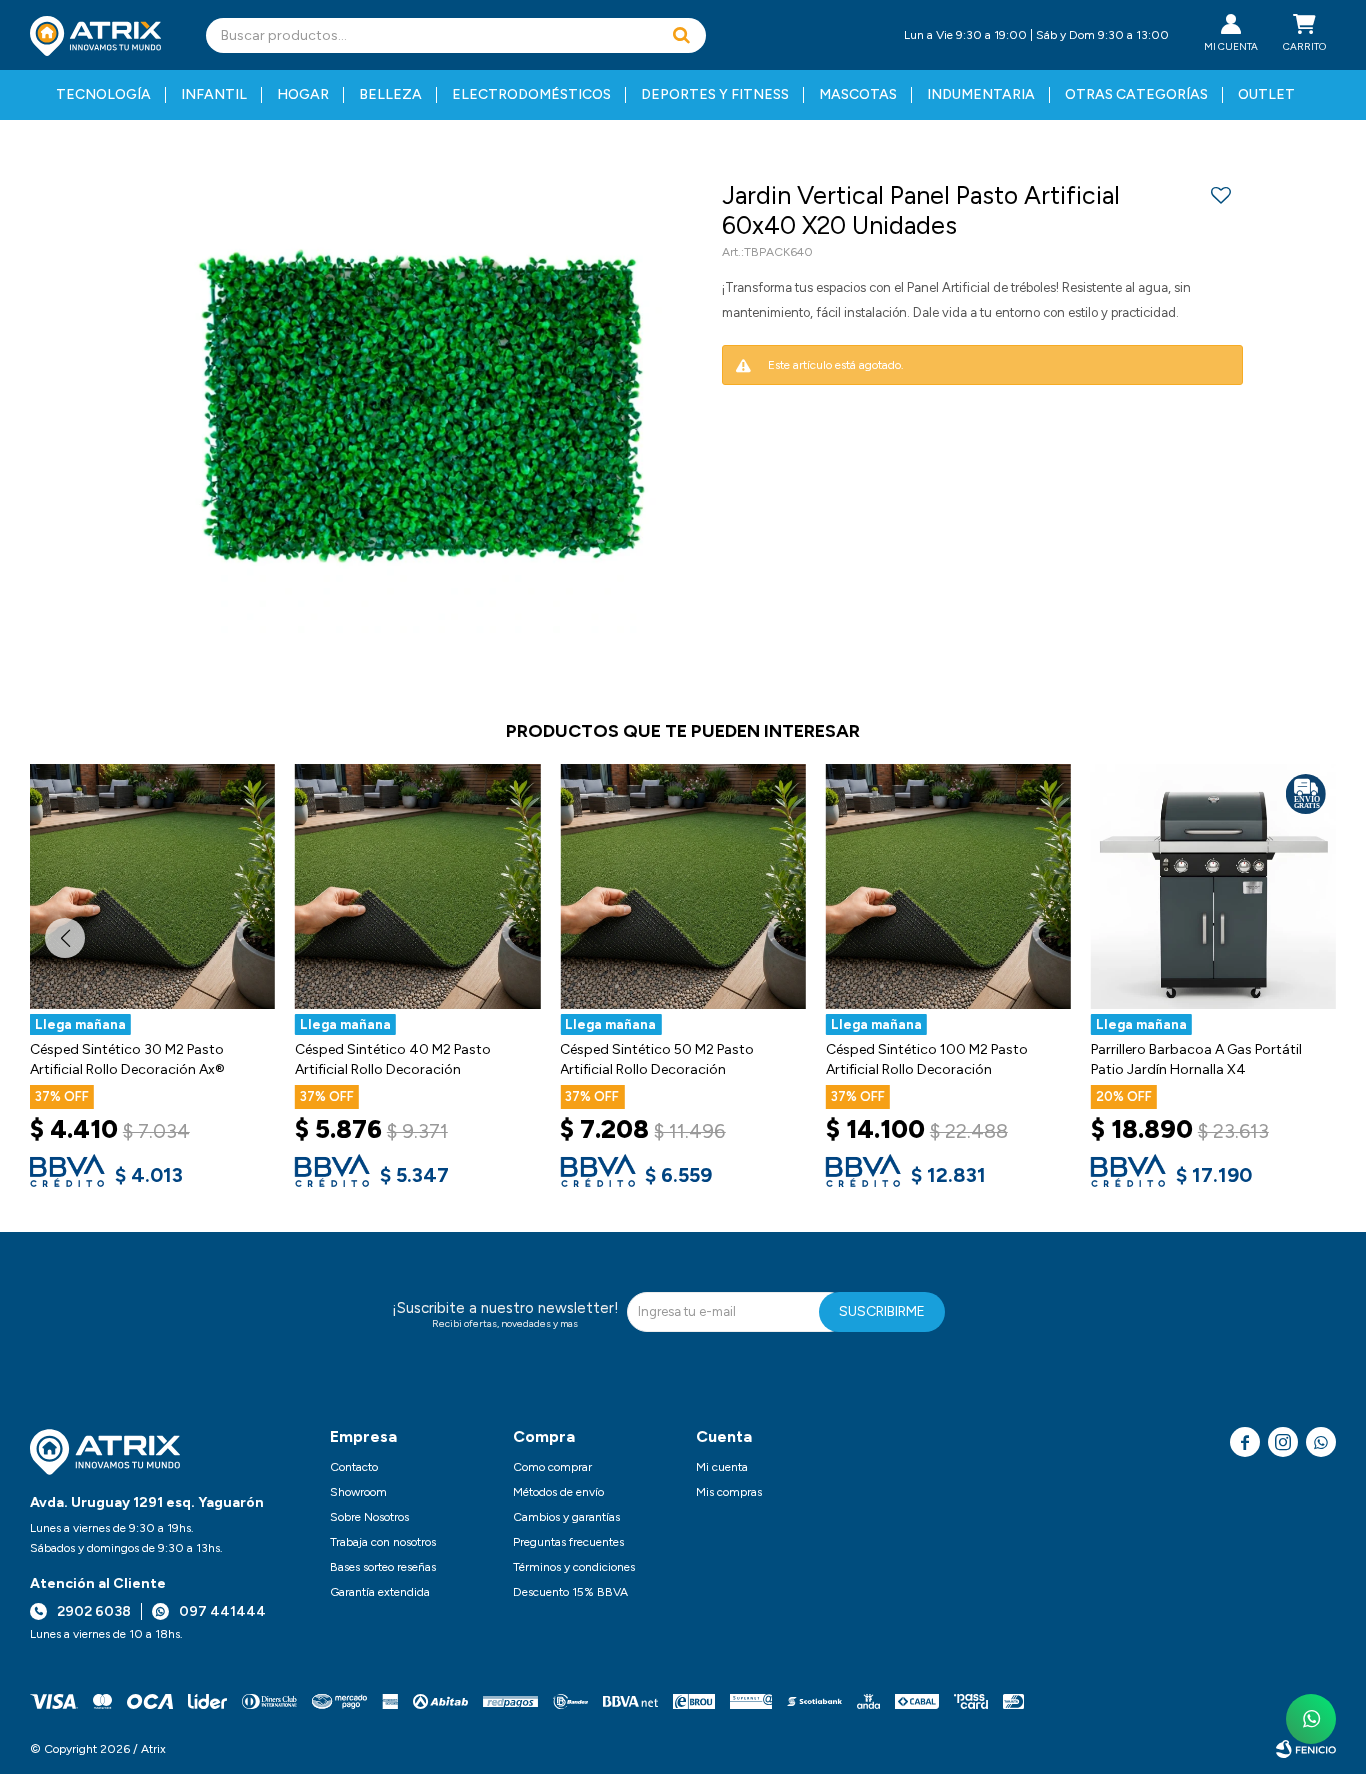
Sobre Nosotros (369, 1517)
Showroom (358, 1492)
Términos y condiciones (574, 1567)
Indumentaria (981, 94)
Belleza (390, 94)
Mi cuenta (722, 1467)
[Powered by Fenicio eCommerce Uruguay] (1306, 1749)
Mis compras (729, 1492)
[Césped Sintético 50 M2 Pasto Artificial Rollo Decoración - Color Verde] (682, 886)
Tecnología (103, 94)
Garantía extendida (380, 1592)
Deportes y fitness (715, 94)
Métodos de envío (558, 1492)
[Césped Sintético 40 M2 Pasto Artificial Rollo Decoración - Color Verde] (417, 886)
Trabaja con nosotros (383, 1542)
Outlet (1266, 94)
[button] (681, 35)
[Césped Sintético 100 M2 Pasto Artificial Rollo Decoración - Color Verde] (948, 886)
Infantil (214, 94)
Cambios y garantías (566, 1517)
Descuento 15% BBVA (570, 1592)
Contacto (354, 1467)
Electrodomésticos (531, 94)
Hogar (303, 94)
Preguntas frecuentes (568, 1542)
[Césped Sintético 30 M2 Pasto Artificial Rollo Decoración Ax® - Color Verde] (152, 886)
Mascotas (858, 94)
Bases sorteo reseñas (383, 1567)
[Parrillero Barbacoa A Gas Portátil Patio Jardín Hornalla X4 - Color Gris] (1213, 886)
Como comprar (552, 1467)
